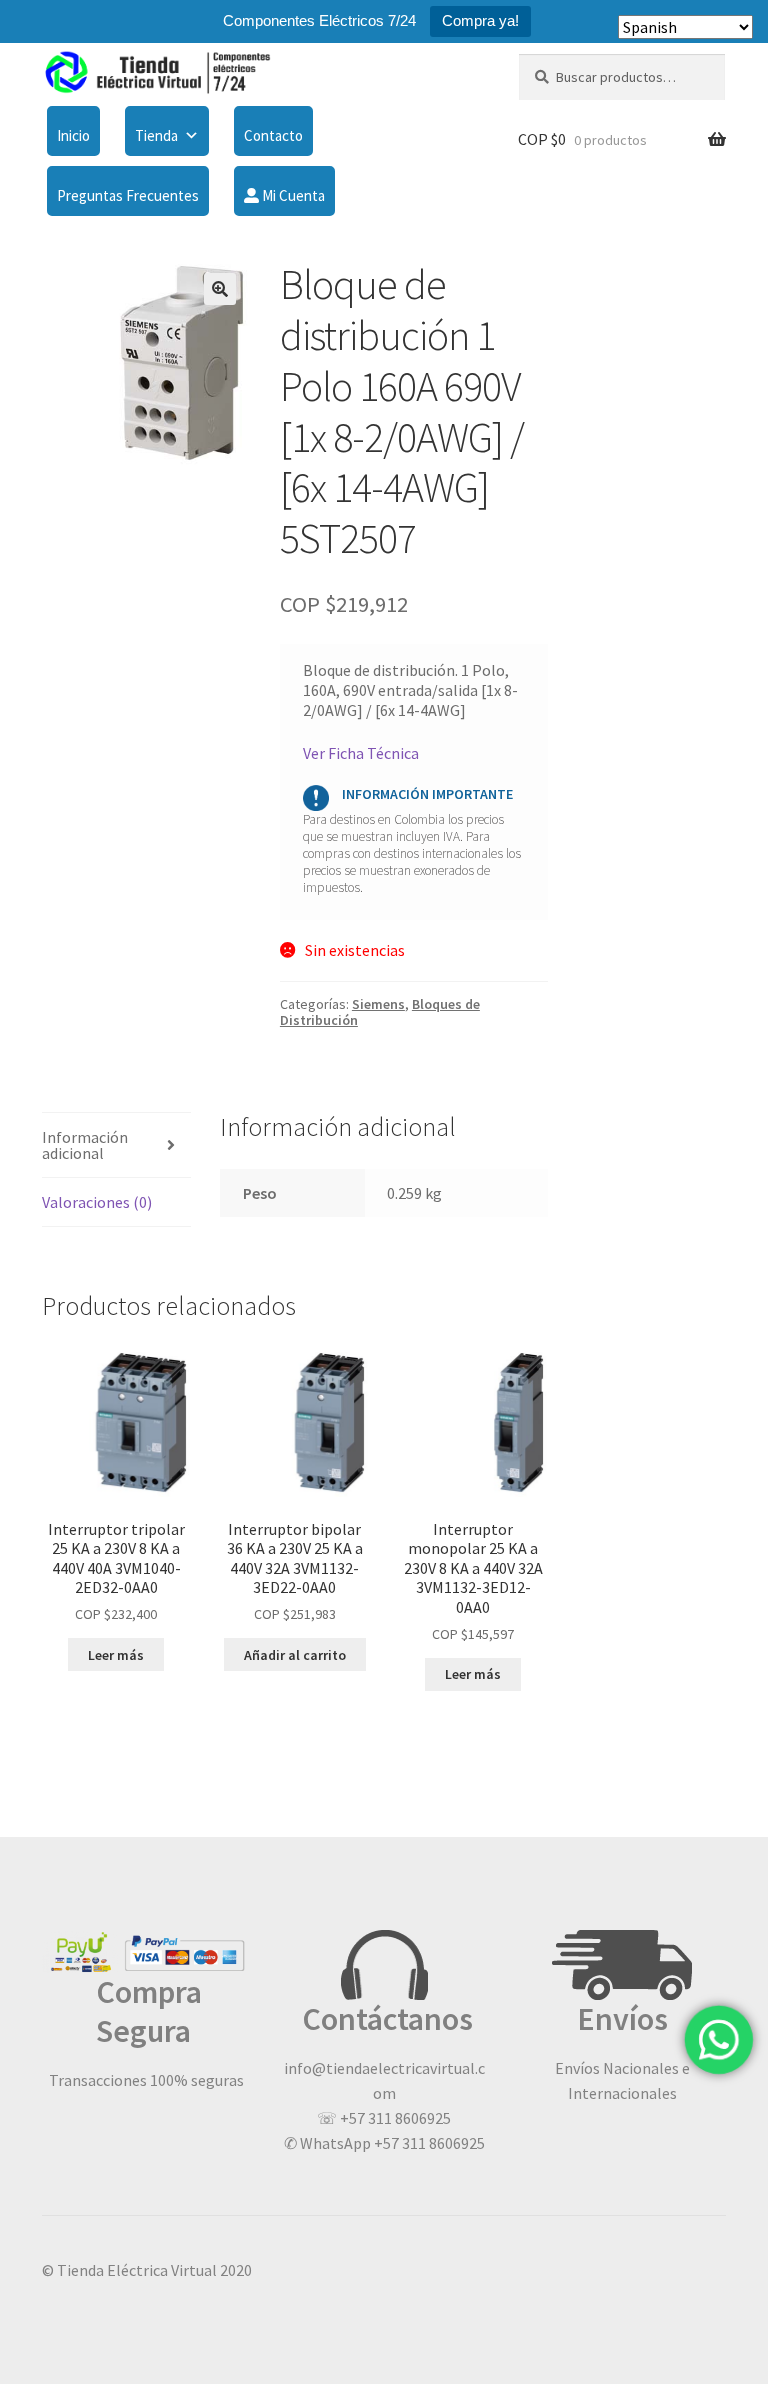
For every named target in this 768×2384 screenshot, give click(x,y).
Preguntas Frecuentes (128, 195)
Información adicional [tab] (85, 1145)
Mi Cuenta (292, 195)
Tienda (156, 135)
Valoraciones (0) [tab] (97, 1202)
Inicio (73, 135)
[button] (220, 289)
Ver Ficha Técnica (361, 753)
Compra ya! (480, 20)
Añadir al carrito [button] (295, 1655)
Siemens (378, 1004)
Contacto (273, 135)
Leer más (116, 1655)
